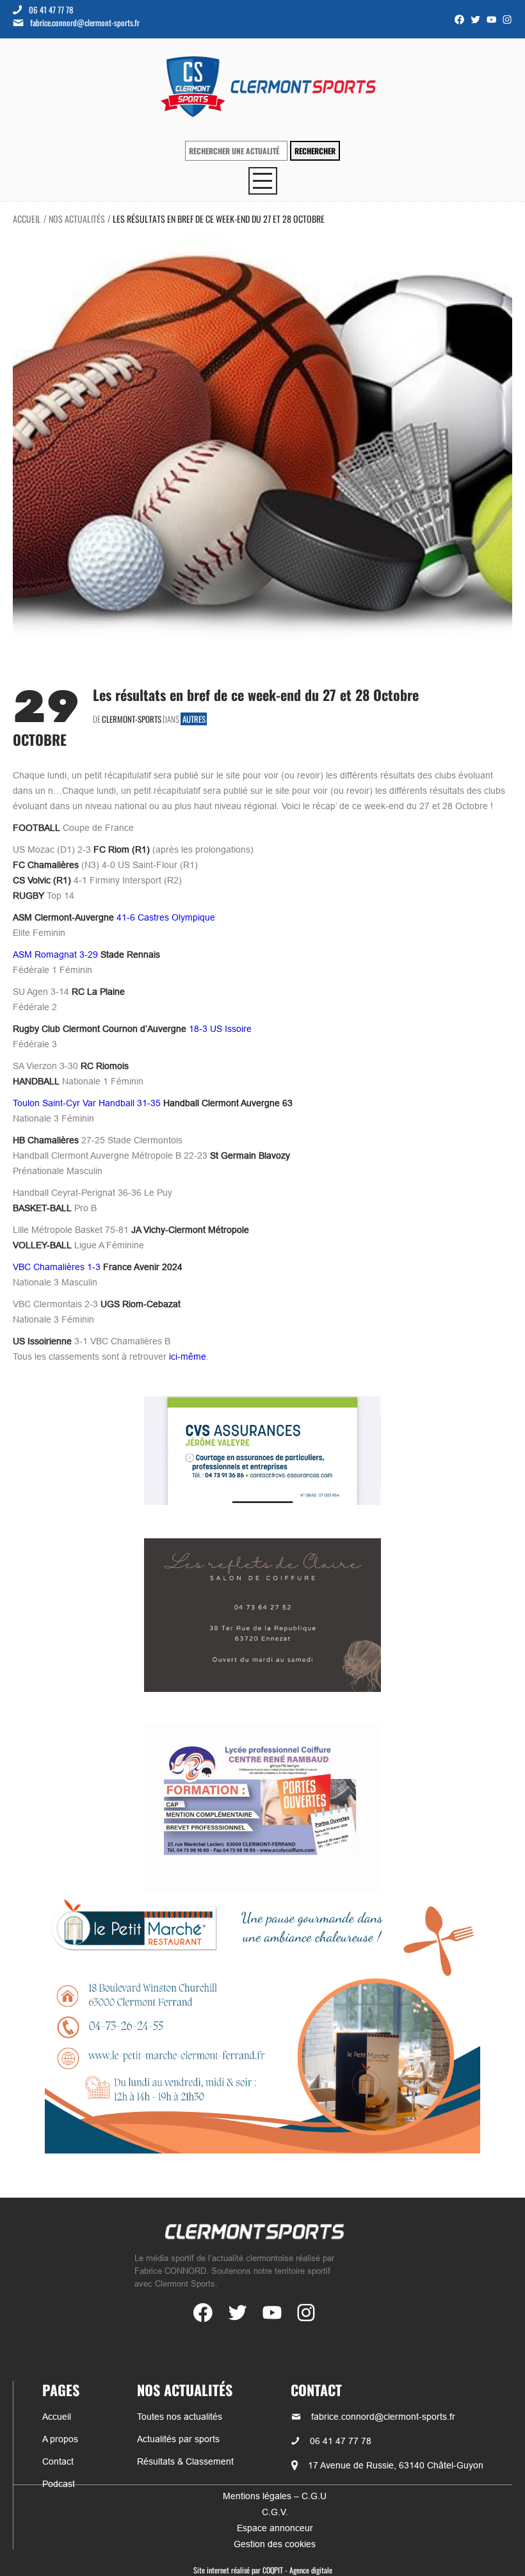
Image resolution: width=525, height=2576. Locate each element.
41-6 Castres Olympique (114, 917)
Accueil (27, 219)
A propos (60, 2439)
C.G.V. (275, 2512)
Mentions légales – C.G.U (275, 2496)
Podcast (59, 2484)
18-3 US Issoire (132, 1029)
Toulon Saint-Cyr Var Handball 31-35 (153, 1103)
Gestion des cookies (275, 2544)
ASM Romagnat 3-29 (86, 954)
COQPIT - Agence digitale (297, 2570)
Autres (194, 719)
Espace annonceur (275, 2528)
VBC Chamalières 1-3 (98, 1267)
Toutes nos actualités (180, 2417)
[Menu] (263, 181)
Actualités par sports (178, 2439)
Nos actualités (77, 219)
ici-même (188, 1356)
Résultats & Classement (185, 2461)
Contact (58, 2461)
